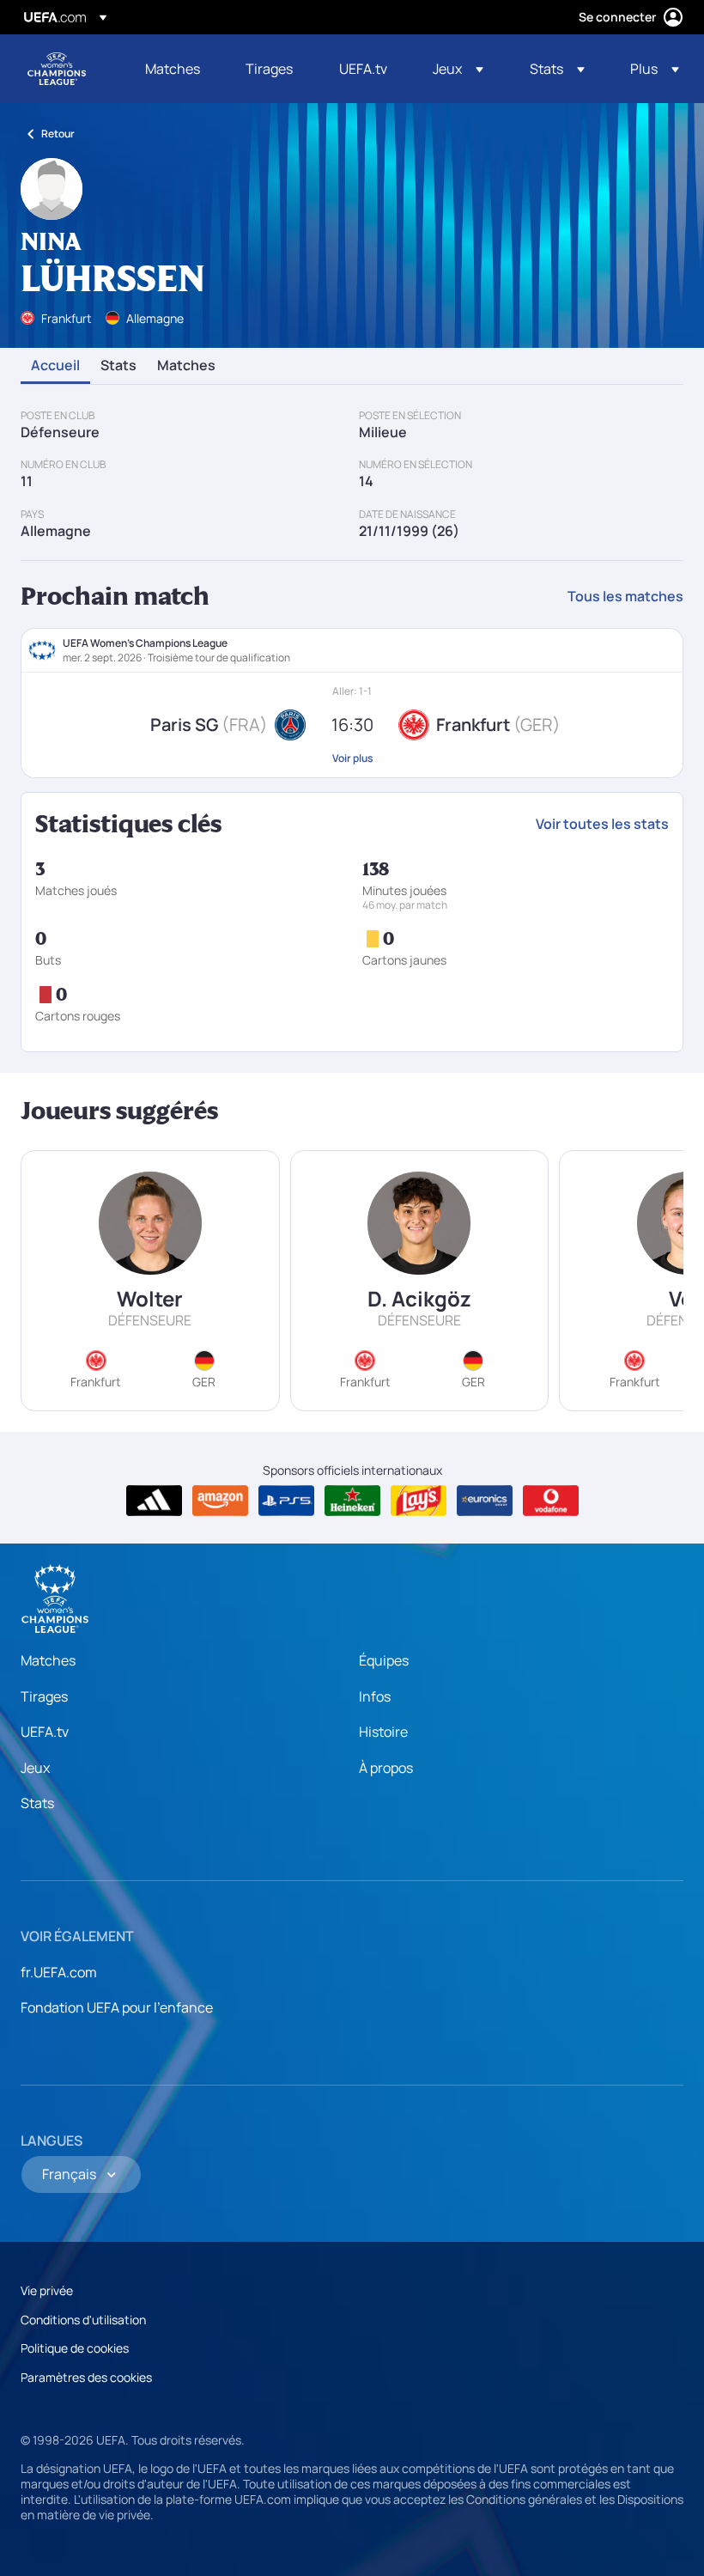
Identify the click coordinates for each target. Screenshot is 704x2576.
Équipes (384, 1660)
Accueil (55, 366)
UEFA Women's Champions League (57, 69)
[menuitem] (174, 69)
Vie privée (47, 2290)
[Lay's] (419, 1501)
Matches (186, 366)
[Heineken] (352, 1501)
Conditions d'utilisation (83, 2320)
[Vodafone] (551, 1501)
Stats (118, 366)
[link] (173, 69)
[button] (458, 69)
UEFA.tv (45, 1732)
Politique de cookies (75, 2348)
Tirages (44, 1696)
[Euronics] (485, 1501)
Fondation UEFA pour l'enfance (117, 2007)
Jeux (35, 1768)
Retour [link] (58, 134)
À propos (386, 1768)
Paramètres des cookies (86, 2377)
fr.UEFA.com (59, 1972)
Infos (375, 1696)
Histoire (383, 1732)
